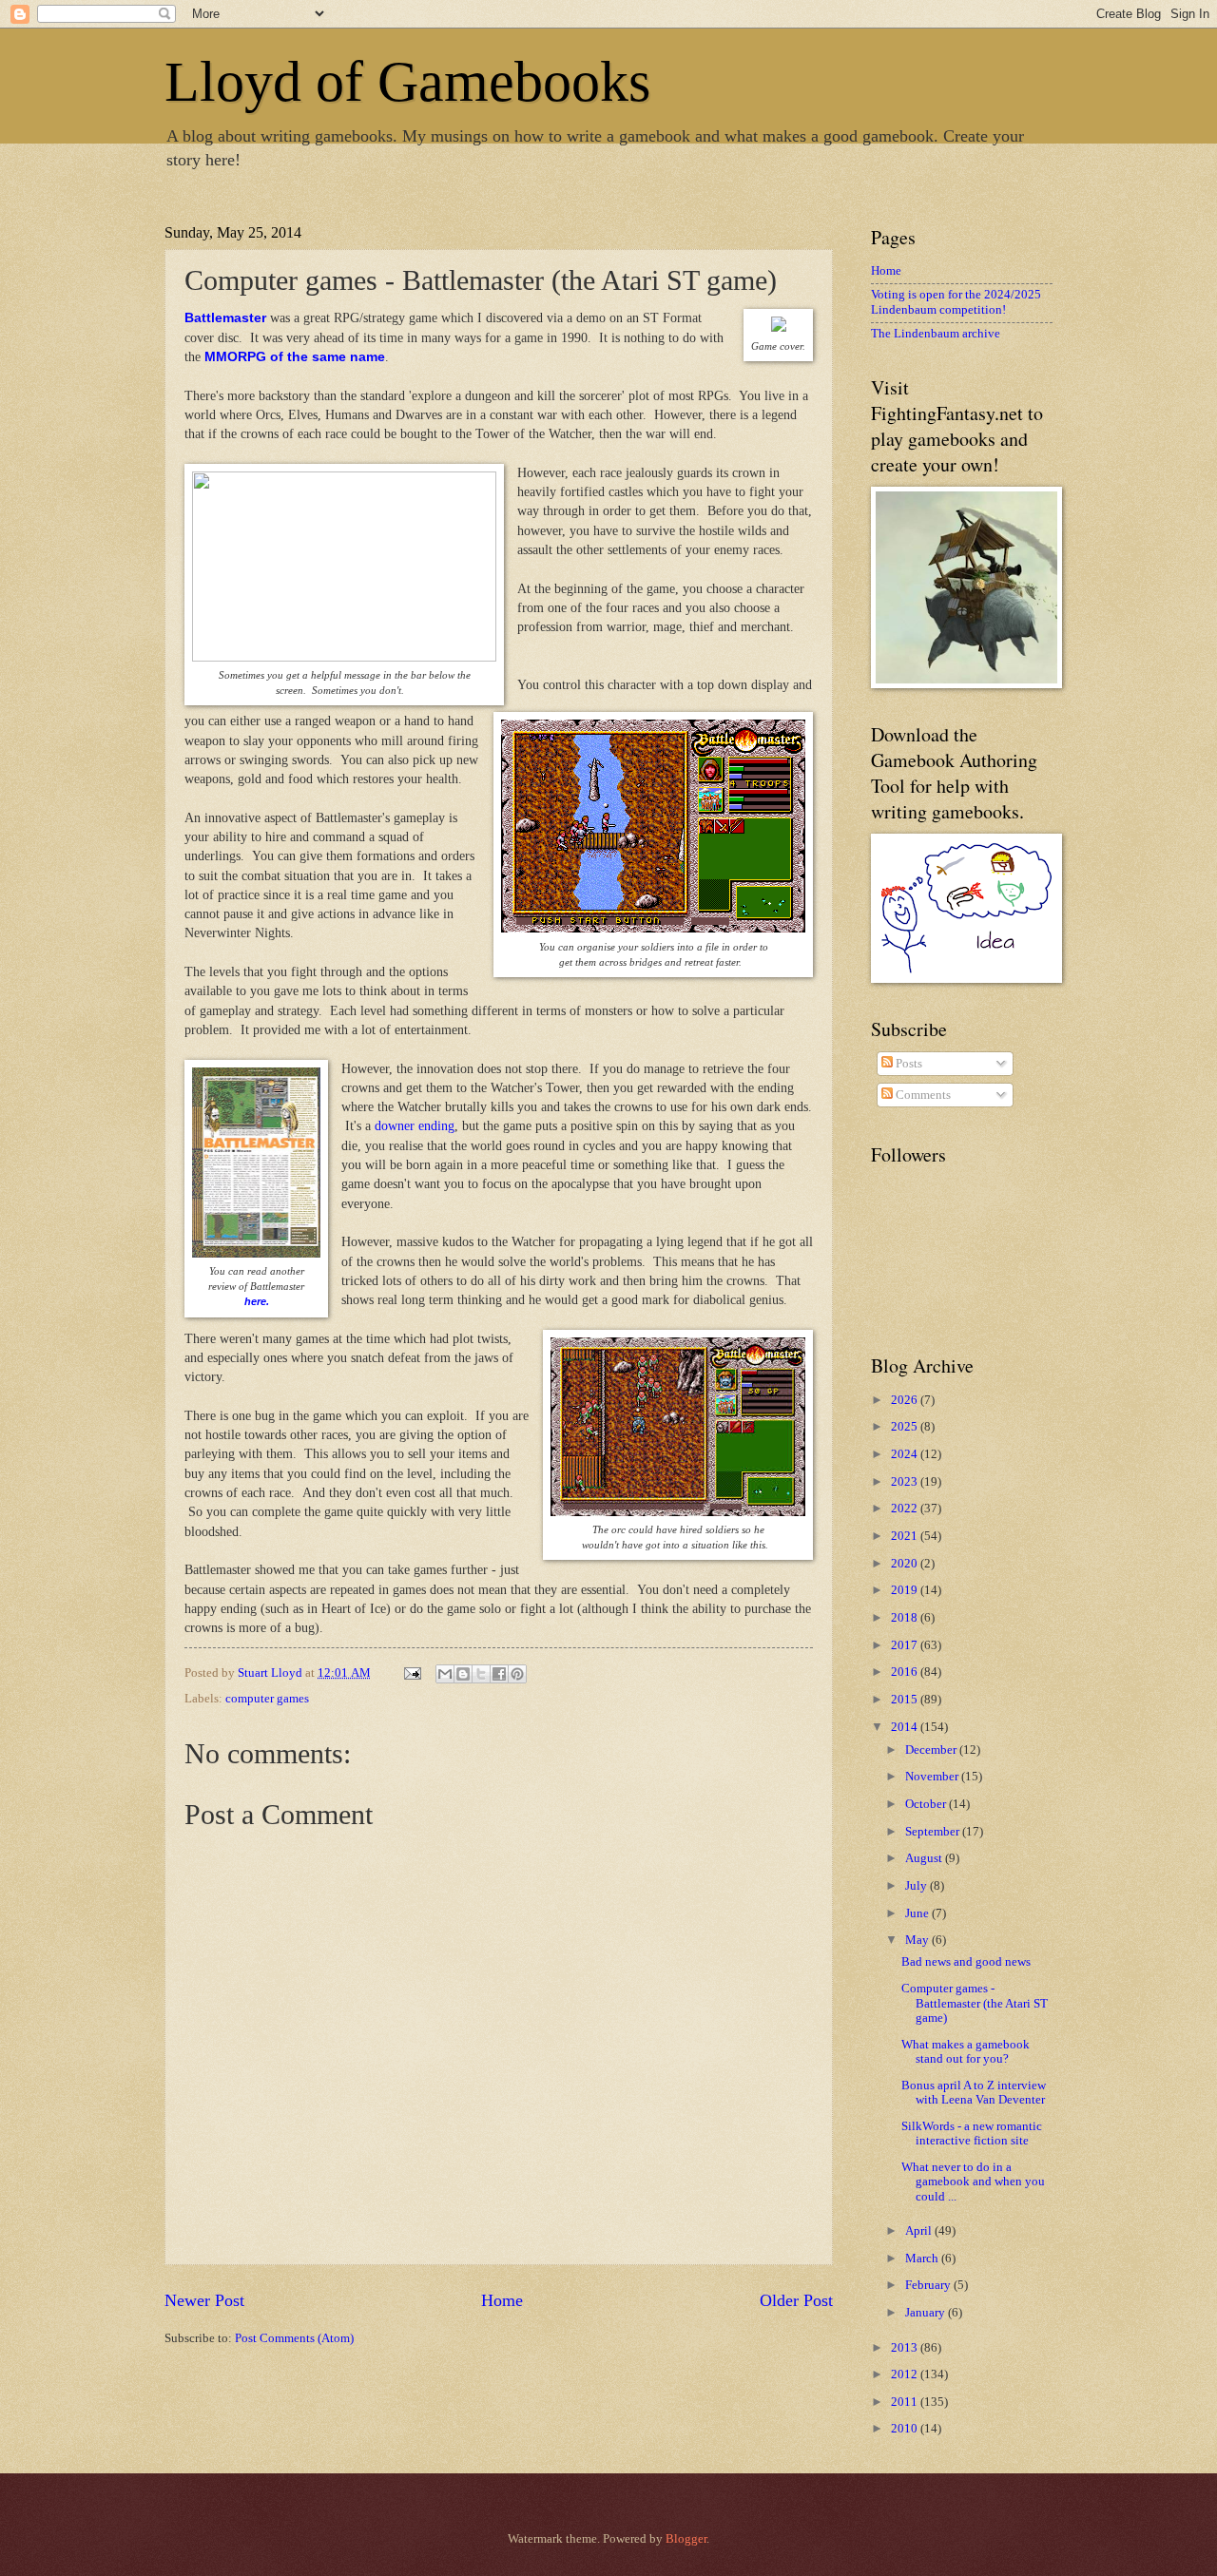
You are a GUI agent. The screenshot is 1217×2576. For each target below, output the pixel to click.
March (923, 2259)
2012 (906, 2374)
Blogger (686, 2539)
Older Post (796, 2300)
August (925, 1858)
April (920, 2231)
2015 (906, 1700)
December (932, 1750)
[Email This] (445, 1674)
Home (502, 2300)
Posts (908, 1064)
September (934, 1832)
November (933, 1777)
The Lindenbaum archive (936, 334)
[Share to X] (481, 1674)
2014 (906, 1727)
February (929, 2285)
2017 (906, 1645)
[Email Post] (411, 1673)
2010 (906, 2429)
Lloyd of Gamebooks (407, 82)
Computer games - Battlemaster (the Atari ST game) (975, 2003)
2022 (906, 1509)
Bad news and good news (966, 1962)
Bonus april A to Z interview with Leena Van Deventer (974, 2093)
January (927, 2313)
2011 (906, 2402)
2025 (906, 1427)
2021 (906, 1536)
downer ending (415, 1126)
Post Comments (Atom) (294, 2338)
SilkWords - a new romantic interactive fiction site (972, 2134)
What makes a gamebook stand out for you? (966, 2052)
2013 (906, 2348)
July (918, 1886)
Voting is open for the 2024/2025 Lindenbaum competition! (956, 302)
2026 (906, 1400)
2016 (906, 1672)
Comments (922, 1095)
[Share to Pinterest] (517, 1674)
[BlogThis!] (463, 1674)
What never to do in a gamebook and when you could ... (973, 2182)
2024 (906, 1454)
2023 (906, 1482)
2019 (906, 1590)
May (918, 1940)
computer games (267, 1699)
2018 (906, 1618)
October (927, 1804)
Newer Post (204, 2300)
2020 (906, 1564)
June (918, 1913)
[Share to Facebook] (499, 1674)
